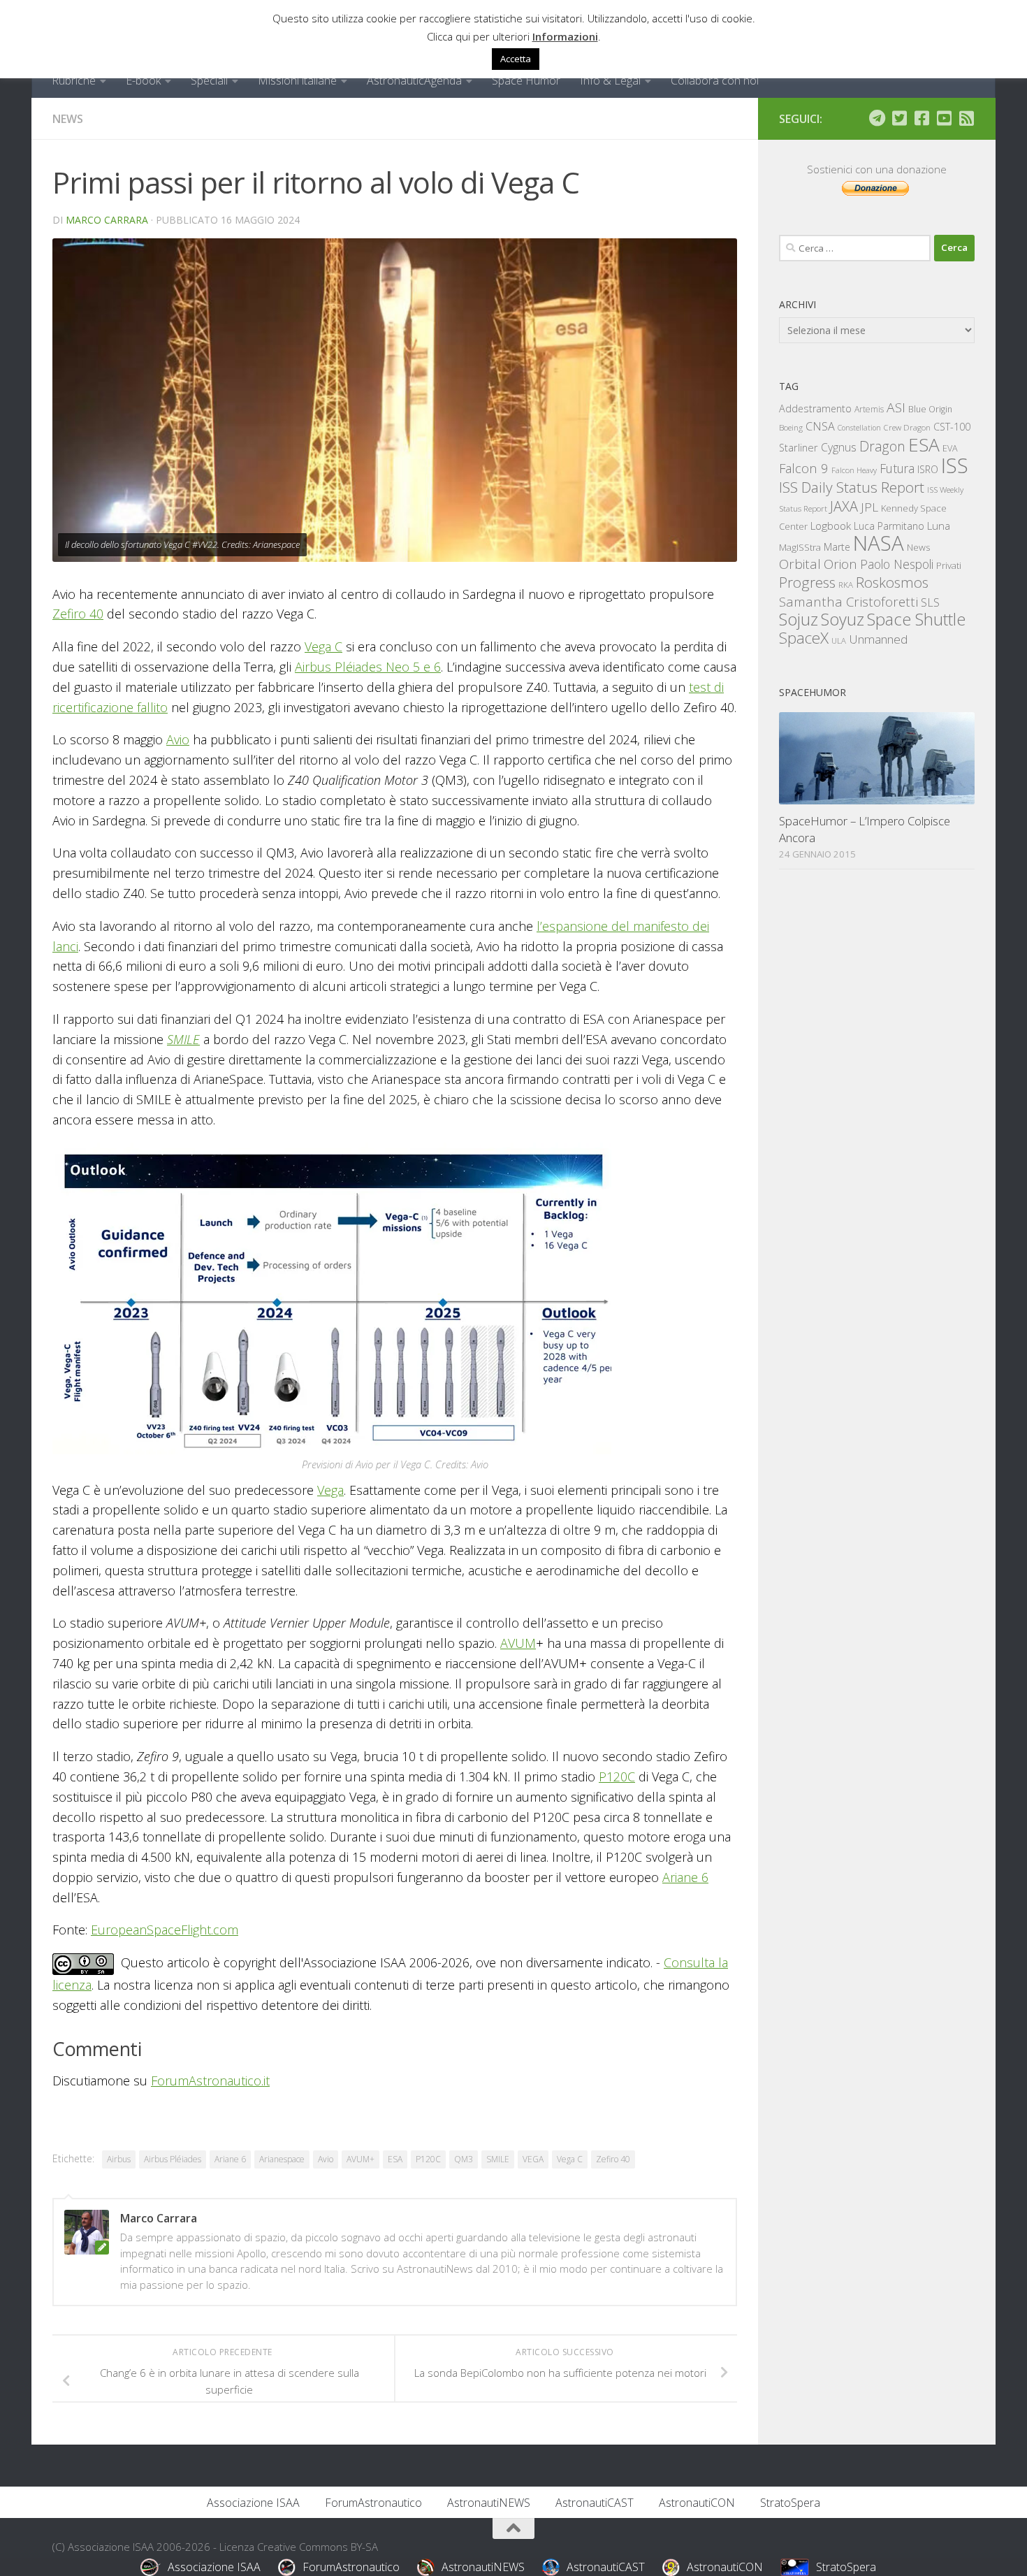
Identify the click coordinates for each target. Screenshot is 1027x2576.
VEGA (533, 2159)
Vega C (323, 646)
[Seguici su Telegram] (877, 118)
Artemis (869, 409)
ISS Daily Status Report (852, 487)
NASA (879, 543)
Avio (178, 739)
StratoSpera (790, 2503)
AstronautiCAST (595, 2503)
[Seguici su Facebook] (922, 118)
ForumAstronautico (373, 2503)
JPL (869, 507)
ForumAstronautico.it (210, 2081)
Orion (840, 564)
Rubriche (74, 80)
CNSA (820, 426)
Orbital (800, 564)
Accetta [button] (516, 59)
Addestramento (815, 408)
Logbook (831, 526)
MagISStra (800, 547)
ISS (955, 465)
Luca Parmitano (889, 526)
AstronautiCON (697, 2503)
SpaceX (804, 638)
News (68, 119)
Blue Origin (930, 409)
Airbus (119, 2159)
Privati (949, 565)
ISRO (928, 469)
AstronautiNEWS (489, 2503)
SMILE (183, 1039)
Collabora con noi (715, 80)
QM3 (464, 2159)
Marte (837, 547)
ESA (395, 2159)
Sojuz (799, 619)
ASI (896, 407)
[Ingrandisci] (593, 1161)
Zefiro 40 (78, 614)
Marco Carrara (107, 220)
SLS (930, 602)
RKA (846, 585)
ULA (839, 641)
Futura (897, 468)
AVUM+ (360, 2159)
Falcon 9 (804, 468)
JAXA (844, 506)
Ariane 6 (685, 1877)
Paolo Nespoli (897, 564)
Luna (939, 526)
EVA (950, 448)
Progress (807, 582)
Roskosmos (892, 582)
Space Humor (526, 80)
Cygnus (839, 447)
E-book (143, 80)
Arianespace (282, 2159)
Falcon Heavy (854, 470)
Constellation (859, 428)
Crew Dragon (907, 427)
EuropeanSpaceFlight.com (165, 1930)
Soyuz (843, 619)
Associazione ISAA (253, 2503)
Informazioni (565, 36)
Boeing (791, 427)
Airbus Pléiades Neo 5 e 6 (368, 667)
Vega (330, 1490)
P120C (617, 1777)
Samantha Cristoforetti (848, 601)
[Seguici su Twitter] (899, 118)
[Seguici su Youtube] (944, 118)
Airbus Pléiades (173, 2159)
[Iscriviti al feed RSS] (966, 118)
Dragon (882, 446)
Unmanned (878, 639)
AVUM (518, 1643)
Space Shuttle (916, 619)
